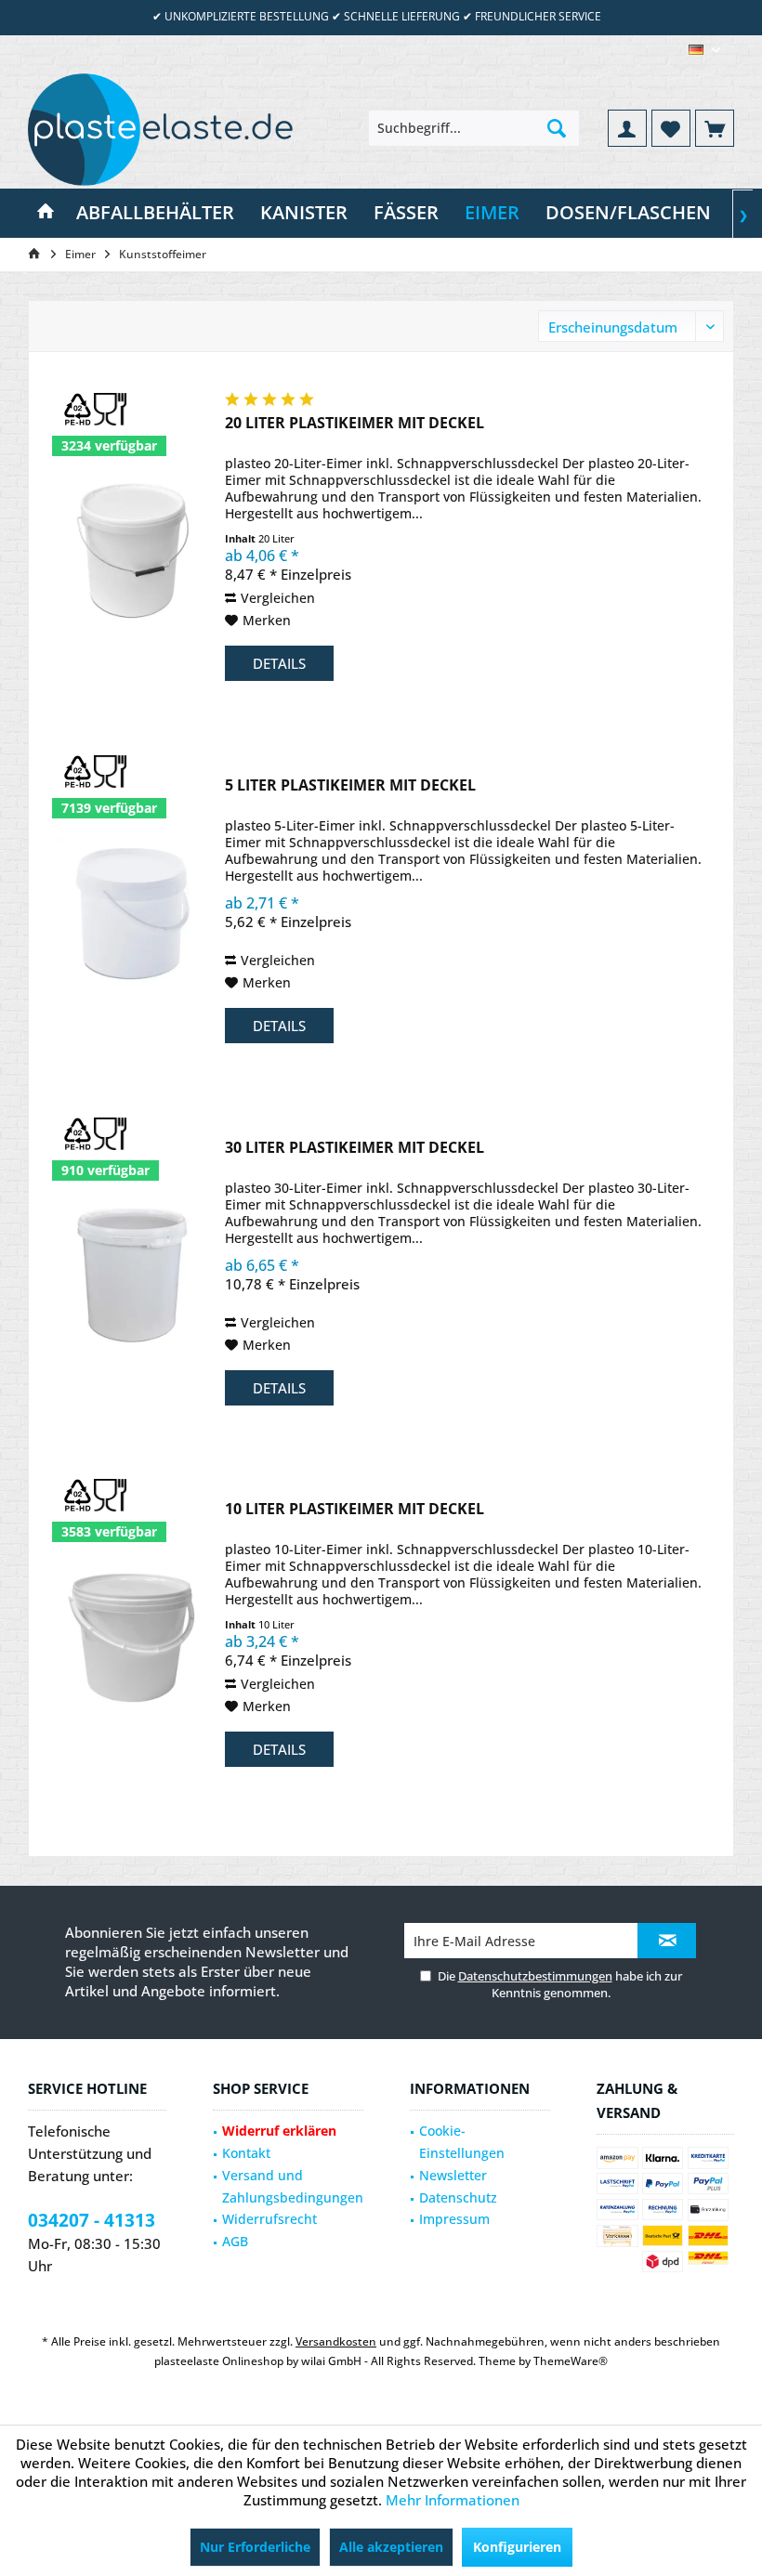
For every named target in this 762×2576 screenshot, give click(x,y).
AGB (235, 2241)
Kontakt (246, 2153)
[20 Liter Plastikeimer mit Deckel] (132, 549)
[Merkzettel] (671, 128)
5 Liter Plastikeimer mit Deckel (350, 785)
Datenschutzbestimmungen (535, 1976)
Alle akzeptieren (391, 2547)
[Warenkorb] (715, 128)
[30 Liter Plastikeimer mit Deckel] (132, 1274)
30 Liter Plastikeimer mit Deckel (355, 1148)
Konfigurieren (517, 2547)
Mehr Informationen (453, 2500)
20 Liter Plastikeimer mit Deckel (355, 423)
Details (279, 663)
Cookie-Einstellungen (462, 2142)
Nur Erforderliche (255, 2547)
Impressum (454, 2219)
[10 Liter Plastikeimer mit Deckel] (132, 1635)
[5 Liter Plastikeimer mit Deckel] (132, 912)
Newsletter (453, 2175)
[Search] (557, 128)
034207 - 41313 (92, 2220)
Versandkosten (336, 2341)
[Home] (46, 213)
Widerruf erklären (279, 2131)
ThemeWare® (571, 2361)
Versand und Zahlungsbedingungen (293, 2186)
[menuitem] (715, 128)
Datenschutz (458, 2197)
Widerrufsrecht (269, 2219)
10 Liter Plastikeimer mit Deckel (355, 1509)
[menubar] (704, 50)
